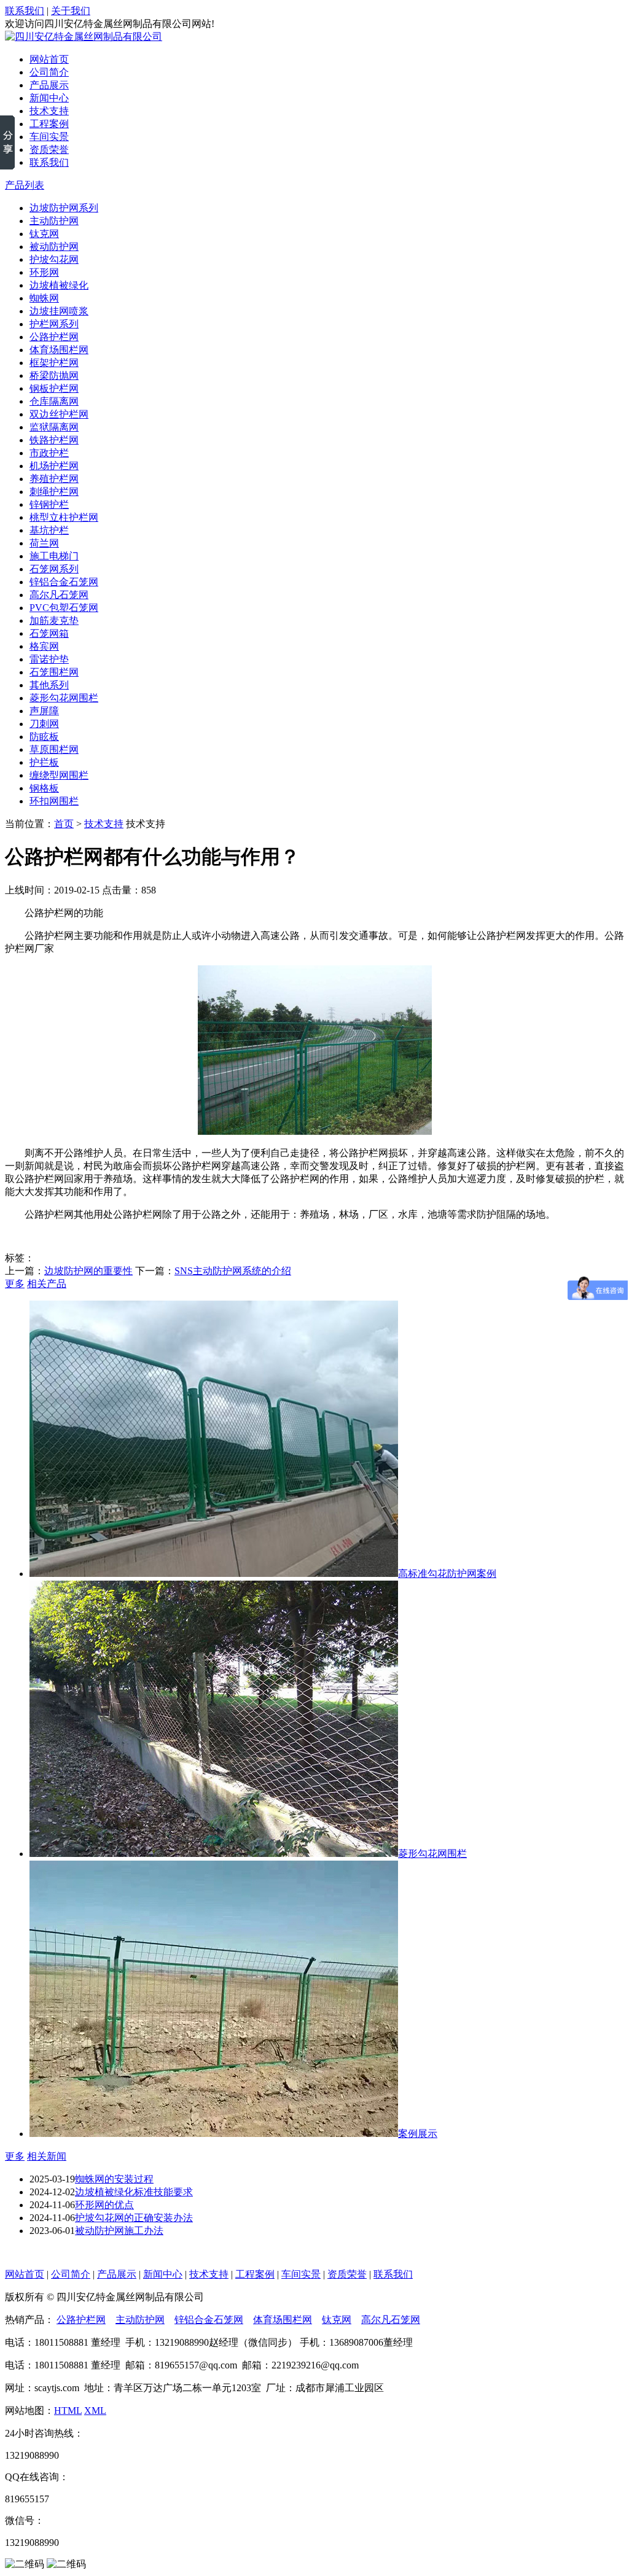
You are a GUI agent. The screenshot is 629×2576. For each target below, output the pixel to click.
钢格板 (44, 788)
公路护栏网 (54, 337)
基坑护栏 (49, 530)
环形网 (44, 272)
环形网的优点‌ (104, 2205)
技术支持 (49, 111)
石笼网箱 (49, 633)
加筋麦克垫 (54, 621)
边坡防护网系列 (64, 208)
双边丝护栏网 (59, 414)
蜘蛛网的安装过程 (114, 2179)
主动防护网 (54, 221)
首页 (64, 824)
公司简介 (49, 72)
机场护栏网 (54, 466)
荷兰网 (44, 543)
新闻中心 (49, 98)
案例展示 (418, 2134)
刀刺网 (44, 724)
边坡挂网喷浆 (59, 311)
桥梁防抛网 (54, 376)
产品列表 (25, 185)
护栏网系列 (54, 324)
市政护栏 (49, 453)
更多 (15, 1284)
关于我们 (71, 11)
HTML (68, 2411)
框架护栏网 (54, 363)
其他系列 (49, 685)
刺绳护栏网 (54, 492)
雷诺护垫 (49, 659)
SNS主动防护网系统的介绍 (233, 1271)
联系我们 (25, 11)
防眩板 (44, 737)
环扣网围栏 (54, 801)
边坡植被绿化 (59, 285)
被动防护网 (54, 247)
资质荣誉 (49, 150)
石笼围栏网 (54, 672)
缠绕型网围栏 (59, 775)
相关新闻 (47, 2156)
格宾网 (44, 646)
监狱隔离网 (54, 427)
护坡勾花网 (54, 259)
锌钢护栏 (49, 504)
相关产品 (47, 1284)
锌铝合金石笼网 (64, 582)
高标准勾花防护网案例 (447, 1574)
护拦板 (44, 762)
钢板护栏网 (54, 388)
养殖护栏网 (54, 479)
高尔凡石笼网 (59, 595)
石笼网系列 (54, 569)
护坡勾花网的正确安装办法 (134, 2218)
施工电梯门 (54, 556)
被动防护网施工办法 (119, 2231)
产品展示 (49, 85)
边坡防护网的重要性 (88, 1271)
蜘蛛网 (44, 298)
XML (95, 2411)
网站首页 (49, 59)
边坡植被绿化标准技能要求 (134, 2192)
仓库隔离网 (54, 401)
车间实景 (49, 137)
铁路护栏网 (54, 440)
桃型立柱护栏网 (64, 517)
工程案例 (49, 124)
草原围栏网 (54, 749)
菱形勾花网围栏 (64, 698)
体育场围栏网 (59, 350)
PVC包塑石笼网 (64, 608)
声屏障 (44, 711)
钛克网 (44, 234)
